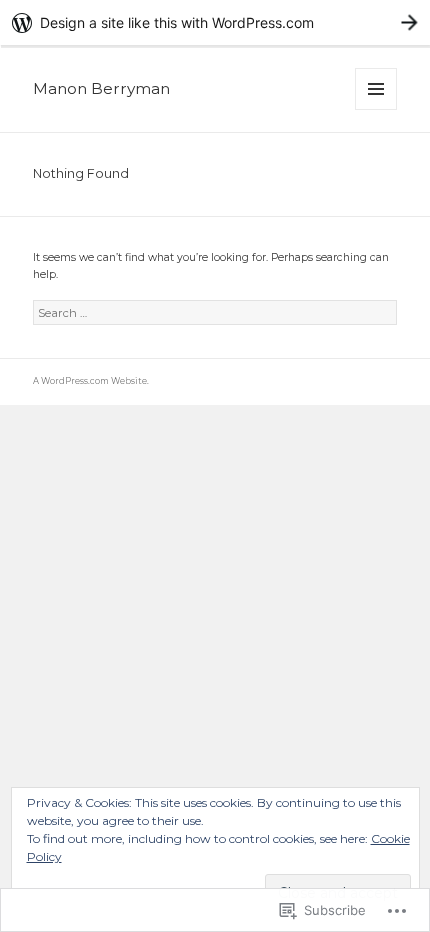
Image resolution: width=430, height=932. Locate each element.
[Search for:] (215, 313)
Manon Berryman (101, 88)
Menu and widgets (376, 109)
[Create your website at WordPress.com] (215, 22)
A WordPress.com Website (90, 381)
